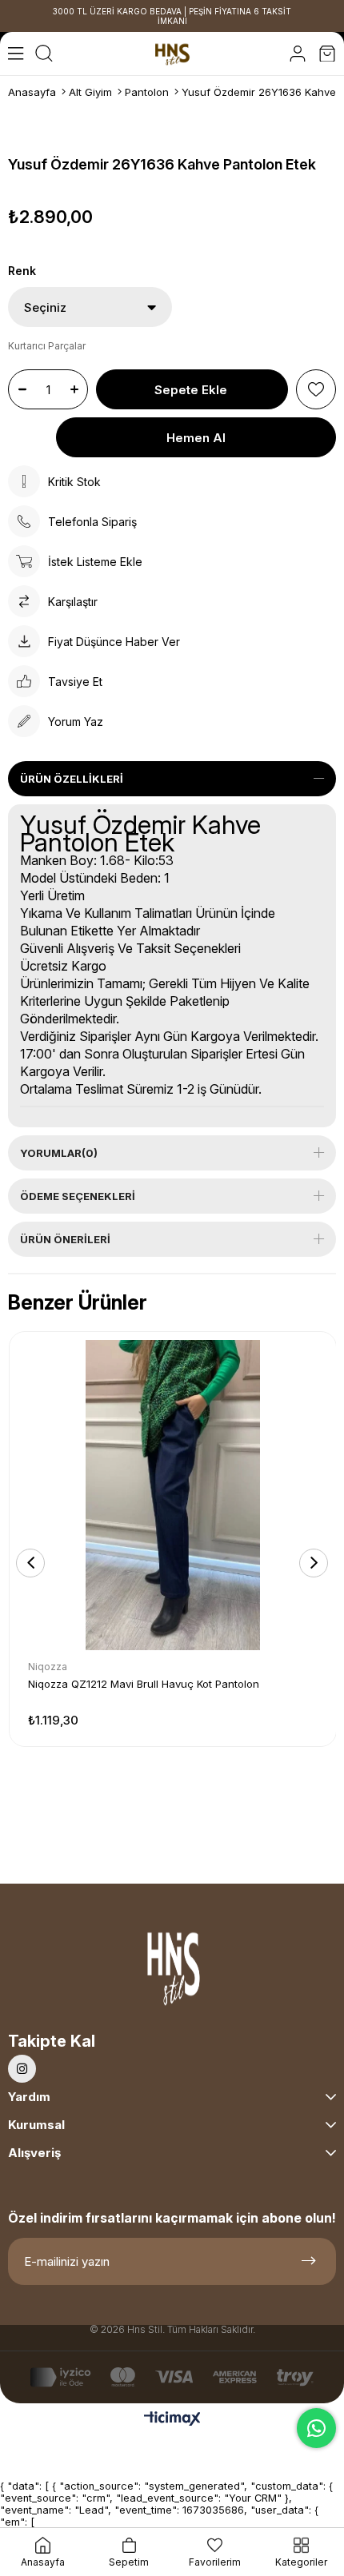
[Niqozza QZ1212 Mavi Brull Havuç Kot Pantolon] (173, 1495)
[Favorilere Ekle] (316, 389)
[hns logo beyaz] (172, 1973)
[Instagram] (22, 2069)
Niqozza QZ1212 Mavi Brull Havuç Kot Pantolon (144, 1684)
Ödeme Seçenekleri (78, 1196)
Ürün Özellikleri (72, 779)
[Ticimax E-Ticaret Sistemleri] (172, 2420)
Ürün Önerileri (65, 1239)
